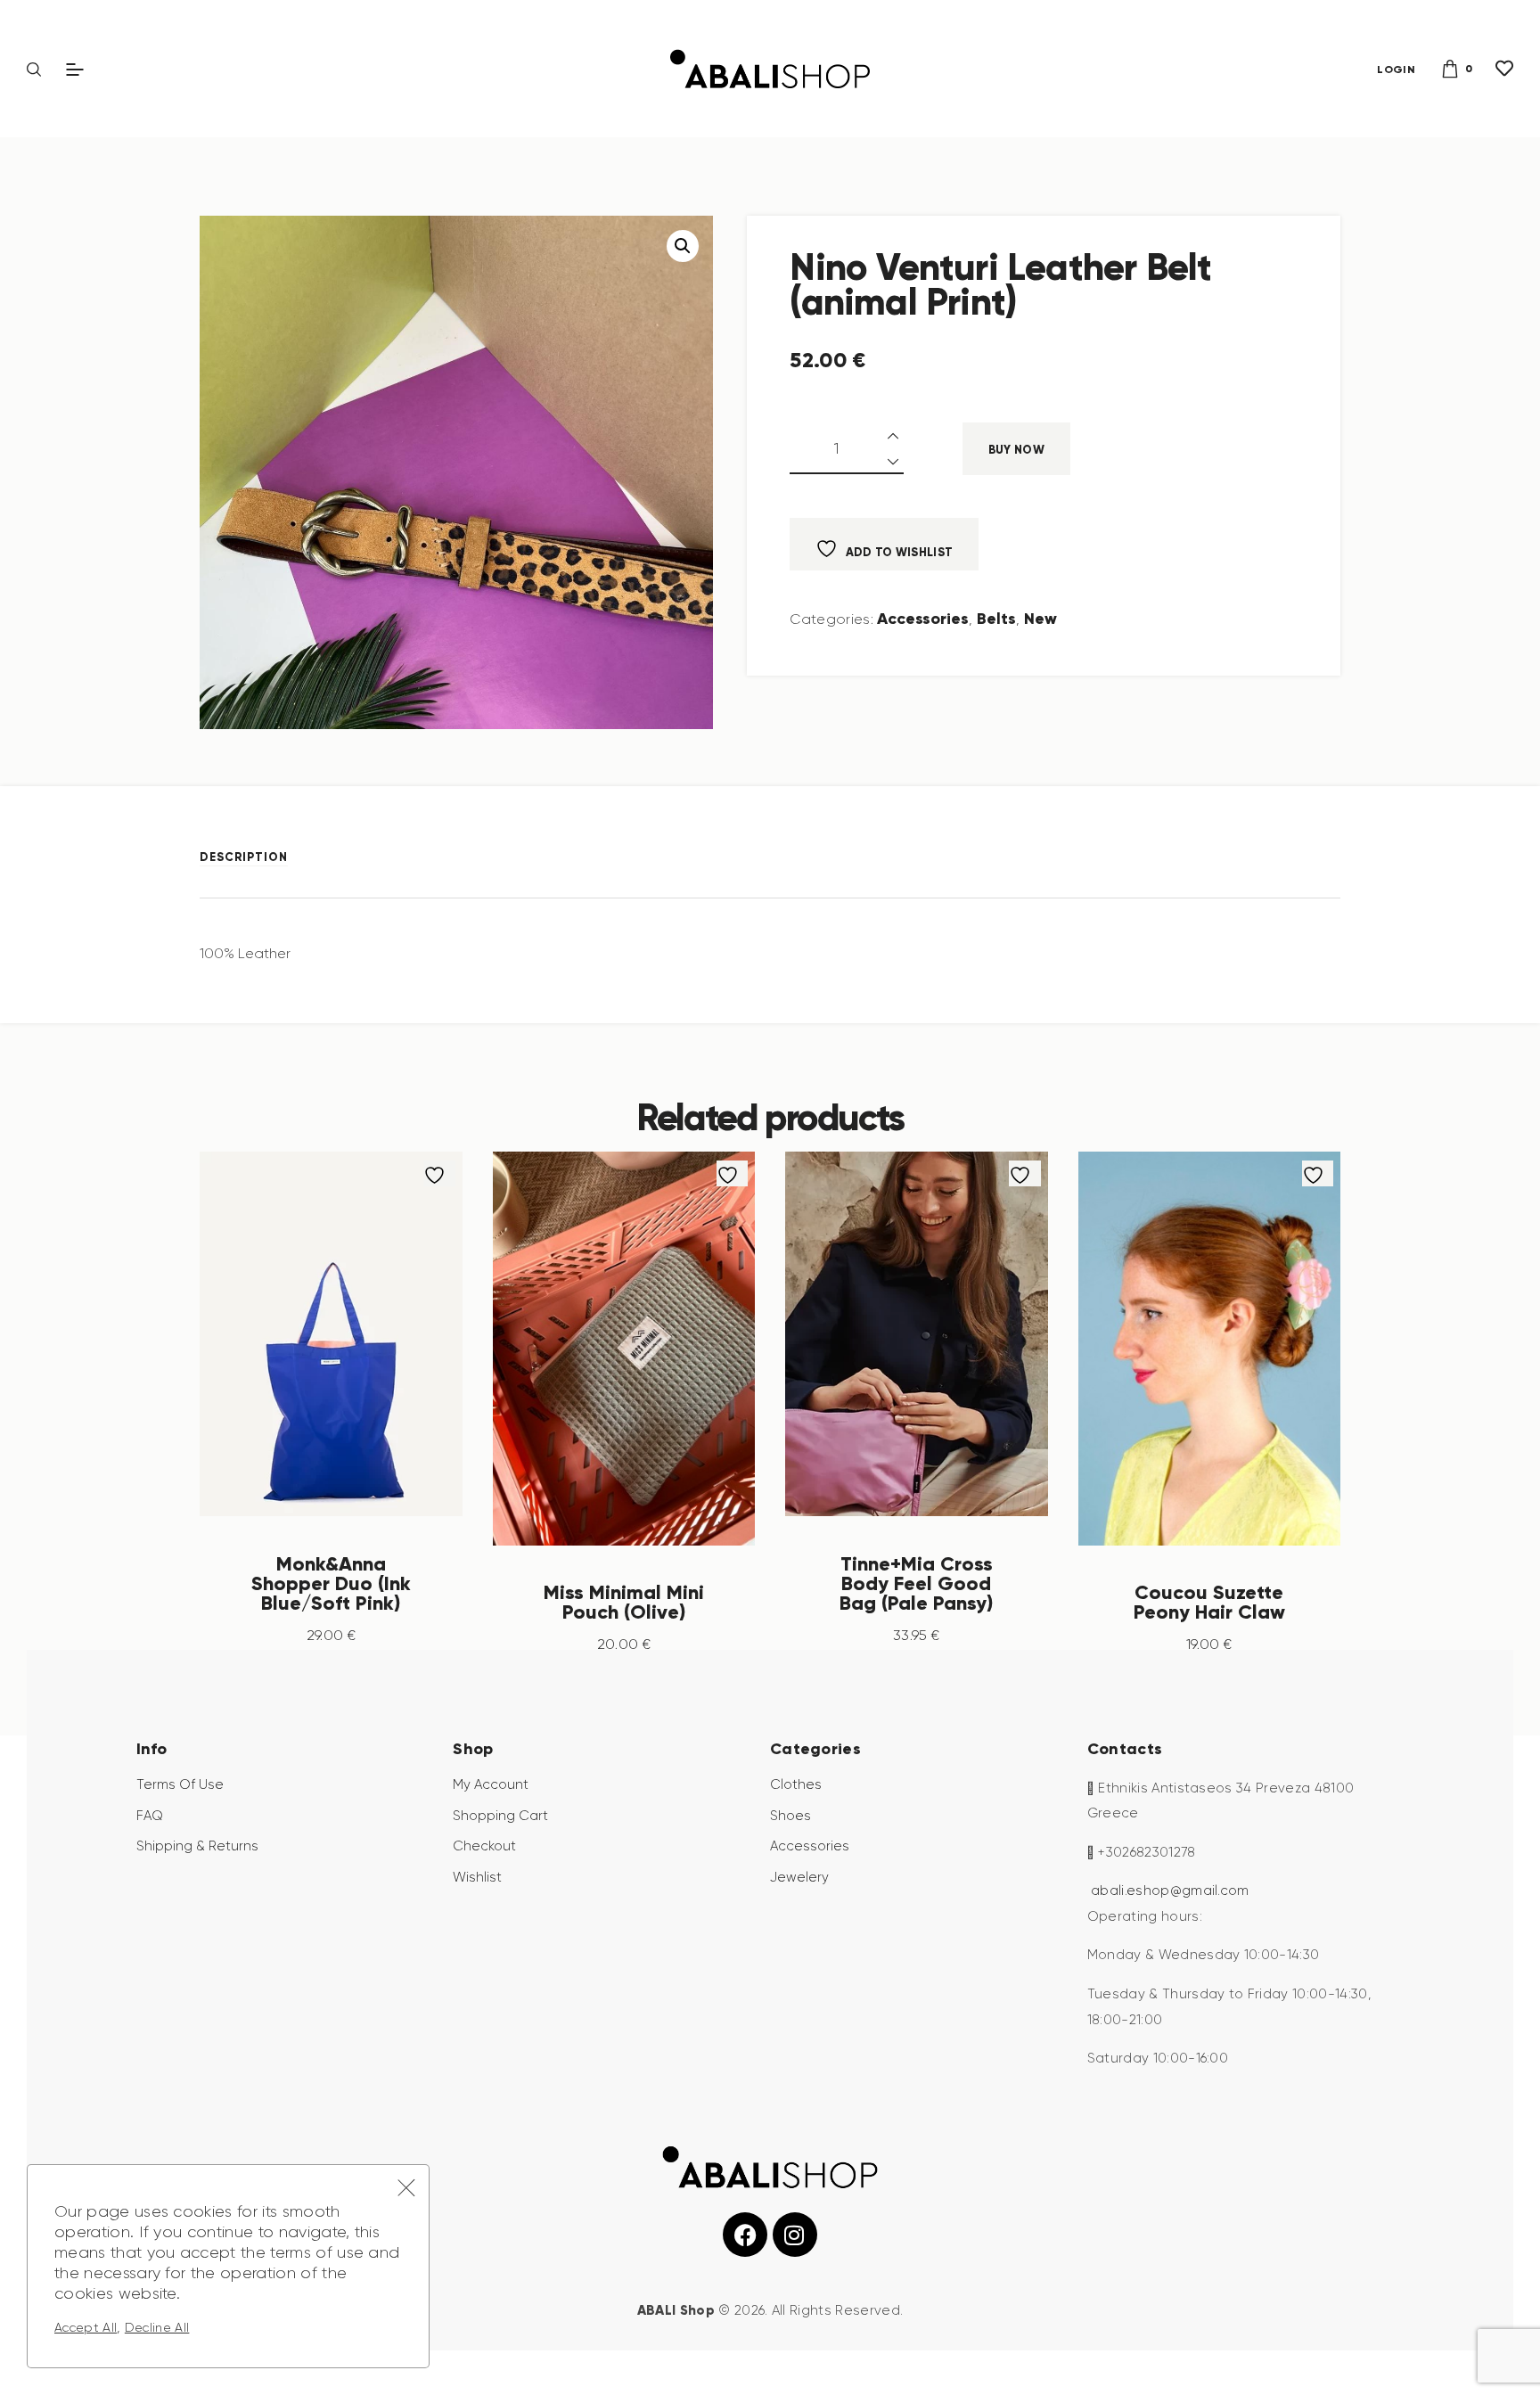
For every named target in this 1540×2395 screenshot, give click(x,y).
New (1040, 618)
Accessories (923, 618)
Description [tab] (244, 857)
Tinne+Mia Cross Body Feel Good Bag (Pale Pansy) (916, 1583)
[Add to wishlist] (439, 1173)
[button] (683, 246)
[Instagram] (795, 2235)
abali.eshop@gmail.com (1170, 1891)
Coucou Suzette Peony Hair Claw (1209, 1602)
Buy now (1016, 450)
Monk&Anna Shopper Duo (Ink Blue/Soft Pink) (331, 1583)
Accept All (86, 2327)
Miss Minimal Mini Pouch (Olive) (624, 1602)
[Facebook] (745, 2235)
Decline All (157, 2327)
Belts (996, 618)
